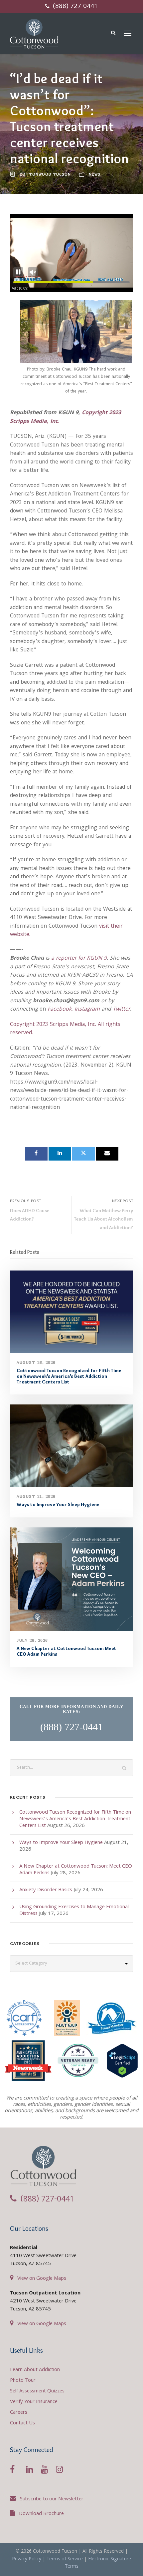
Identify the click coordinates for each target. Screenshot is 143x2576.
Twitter (121, 1009)
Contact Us (22, 2423)
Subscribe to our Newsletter (52, 2499)
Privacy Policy (27, 2559)
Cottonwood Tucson (45, 174)
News (95, 174)
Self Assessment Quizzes (37, 2391)
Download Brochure (41, 2514)
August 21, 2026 (36, 1496)
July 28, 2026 (32, 1640)
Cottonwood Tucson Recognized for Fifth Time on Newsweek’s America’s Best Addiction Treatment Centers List (69, 1376)
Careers (19, 2413)
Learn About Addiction (35, 2370)
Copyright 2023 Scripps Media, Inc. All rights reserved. (65, 1029)
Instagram (87, 1009)
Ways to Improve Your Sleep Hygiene (58, 1504)
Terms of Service (65, 2559)
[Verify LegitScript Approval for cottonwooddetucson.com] (122, 2063)
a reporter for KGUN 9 (79, 958)
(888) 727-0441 (74, 7)
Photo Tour (23, 2381)
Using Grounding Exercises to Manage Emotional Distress (74, 1911)
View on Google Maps (42, 2279)
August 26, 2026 (36, 1362)
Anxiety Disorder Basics (46, 1890)
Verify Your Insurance (34, 2402)
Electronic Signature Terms (98, 2563)
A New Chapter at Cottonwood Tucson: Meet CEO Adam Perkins (67, 1651)
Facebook (60, 1009)
